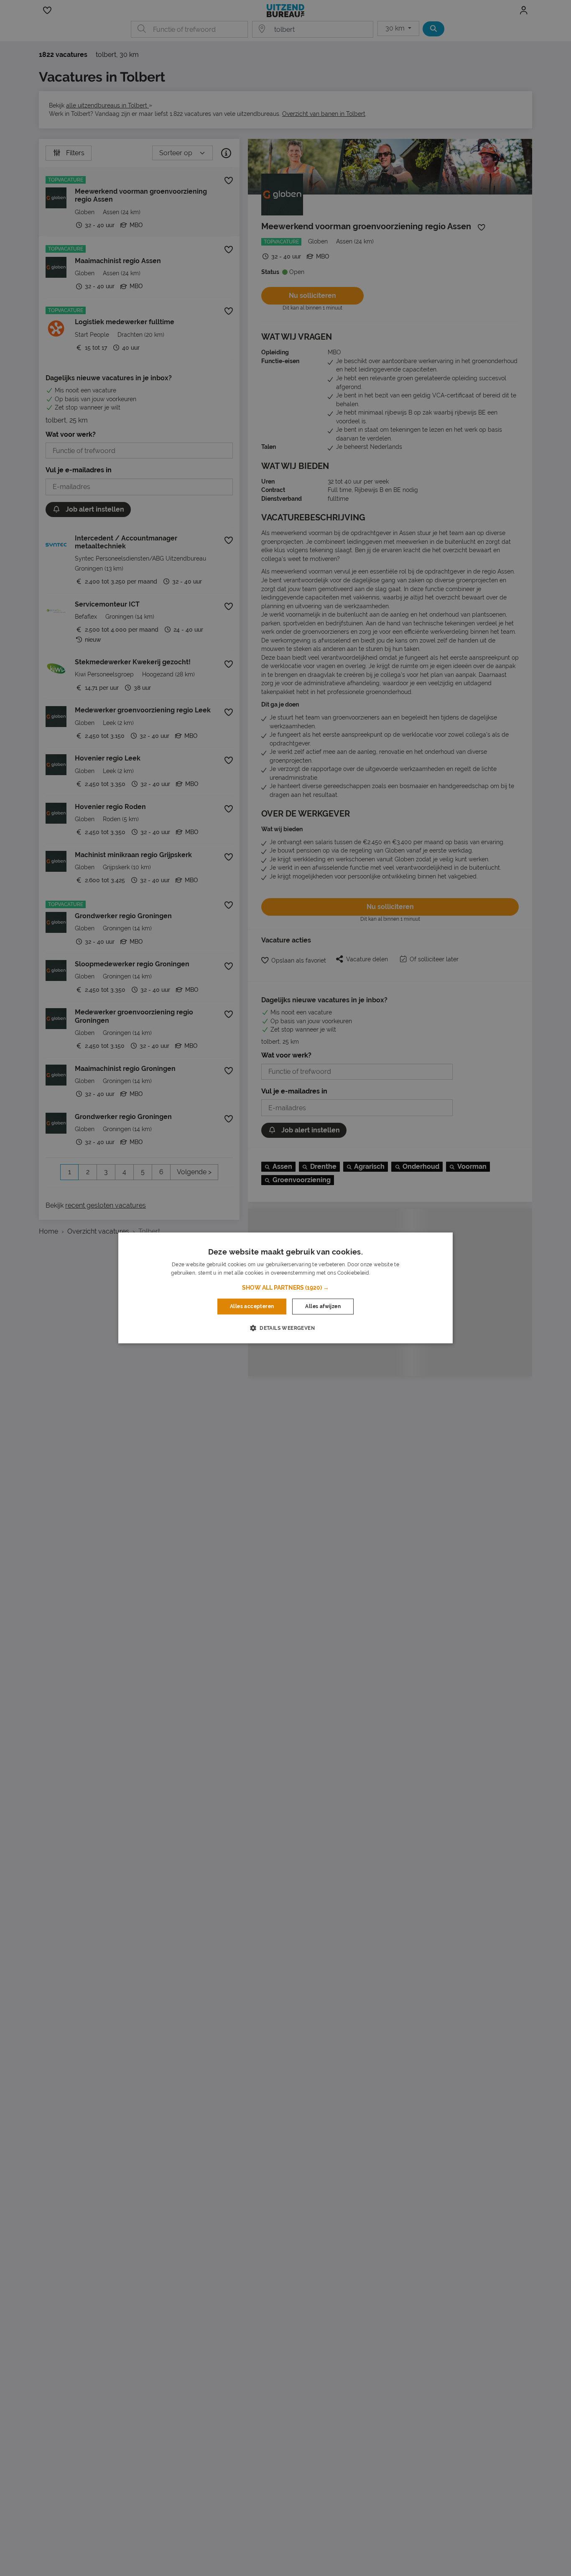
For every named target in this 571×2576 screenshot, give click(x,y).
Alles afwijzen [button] (323, 1306)
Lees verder (385, 1273)
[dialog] (285, 1288)
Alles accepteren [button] (252, 1306)
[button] (285, 1288)
